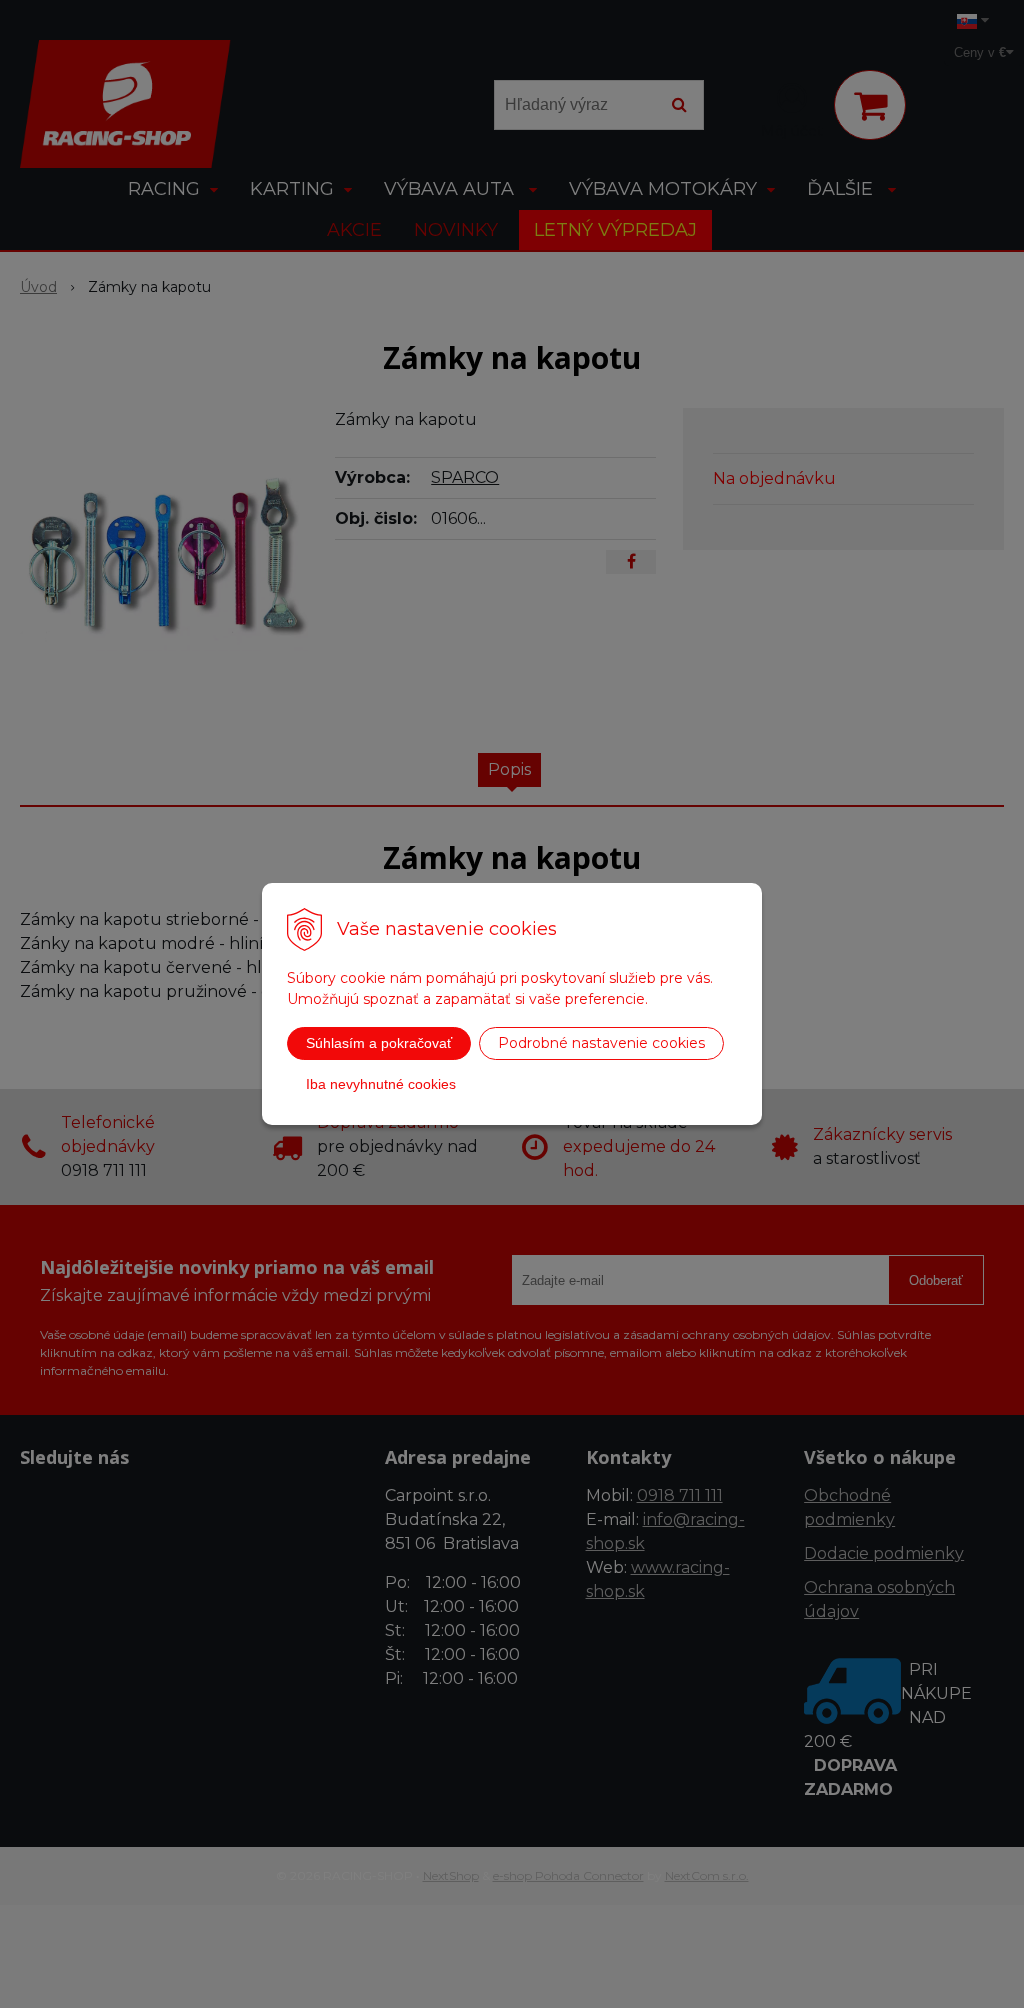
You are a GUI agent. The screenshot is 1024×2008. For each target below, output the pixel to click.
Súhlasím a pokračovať (379, 1043)
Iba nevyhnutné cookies (381, 1084)
